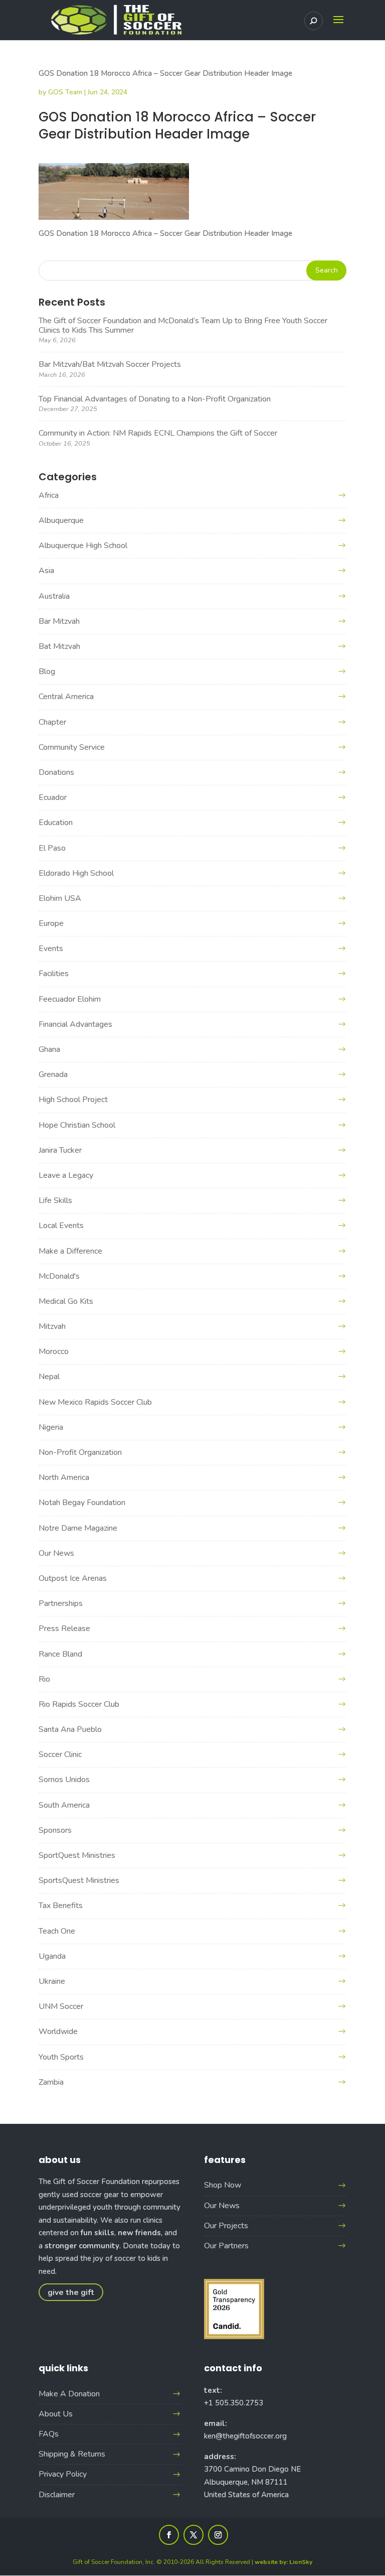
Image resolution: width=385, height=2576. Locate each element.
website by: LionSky (283, 2562)
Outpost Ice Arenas (73, 1578)
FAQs (49, 2434)
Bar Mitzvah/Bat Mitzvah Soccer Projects (110, 364)
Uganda (52, 1956)
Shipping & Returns (72, 2454)
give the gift (71, 2292)
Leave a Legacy (66, 1175)
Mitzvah (52, 1326)
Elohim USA (60, 898)
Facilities (54, 974)
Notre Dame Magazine (78, 1528)
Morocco (54, 1351)
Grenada (53, 1074)
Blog (47, 671)
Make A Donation (69, 2394)
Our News (56, 1553)
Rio (44, 1679)
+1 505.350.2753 (234, 2403)
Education (56, 823)
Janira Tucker (60, 1150)
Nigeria (51, 1427)
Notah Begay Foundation (82, 1503)
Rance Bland (60, 1654)
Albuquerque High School (83, 546)
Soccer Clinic (60, 1754)
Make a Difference (70, 1251)
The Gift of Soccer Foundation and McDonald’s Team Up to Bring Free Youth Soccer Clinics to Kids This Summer (183, 325)
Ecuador (53, 797)
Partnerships (61, 1603)
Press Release (64, 1629)
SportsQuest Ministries (79, 1880)
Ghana (49, 1049)
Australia (54, 596)
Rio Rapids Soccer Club (79, 1704)
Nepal (49, 1377)
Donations (56, 772)
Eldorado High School (76, 873)
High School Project (73, 1100)
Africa (49, 495)
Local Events (61, 1226)
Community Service (72, 747)
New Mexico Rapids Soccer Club (95, 1402)
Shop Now (223, 2185)
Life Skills (55, 1200)
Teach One (57, 1931)
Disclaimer (57, 2495)
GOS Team (65, 92)
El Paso (52, 848)
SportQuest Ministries (77, 1855)
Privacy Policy (63, 2474)
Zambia (51, 2082)
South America (64, 1805)
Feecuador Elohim (70, 999)
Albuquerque (61, 520)
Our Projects (226, 2226)
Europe (51, 923)
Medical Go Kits (66, 1301)
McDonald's (59, 1276)
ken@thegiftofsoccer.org (245, 2436)
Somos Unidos (64, 1780)
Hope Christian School (77, 1125)
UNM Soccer (61, 2006)
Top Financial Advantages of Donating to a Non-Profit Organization (155, 399)
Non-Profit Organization (80, 1452)
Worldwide (58, 2031)
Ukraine (52, 1981)
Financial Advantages (75, 1024)
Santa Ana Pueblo (70, 1729)
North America (64, 1477)
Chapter (52, 722)
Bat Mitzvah (59, 646)
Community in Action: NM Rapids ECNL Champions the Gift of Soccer (158, 433)
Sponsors (55, 1830)
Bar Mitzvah (59, 621)
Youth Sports (61, 2057)
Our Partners (226, 2246)
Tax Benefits (61, 1906)
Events (51, 948)
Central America (66, 697)
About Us (56, 2414)
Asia (46, 571)
